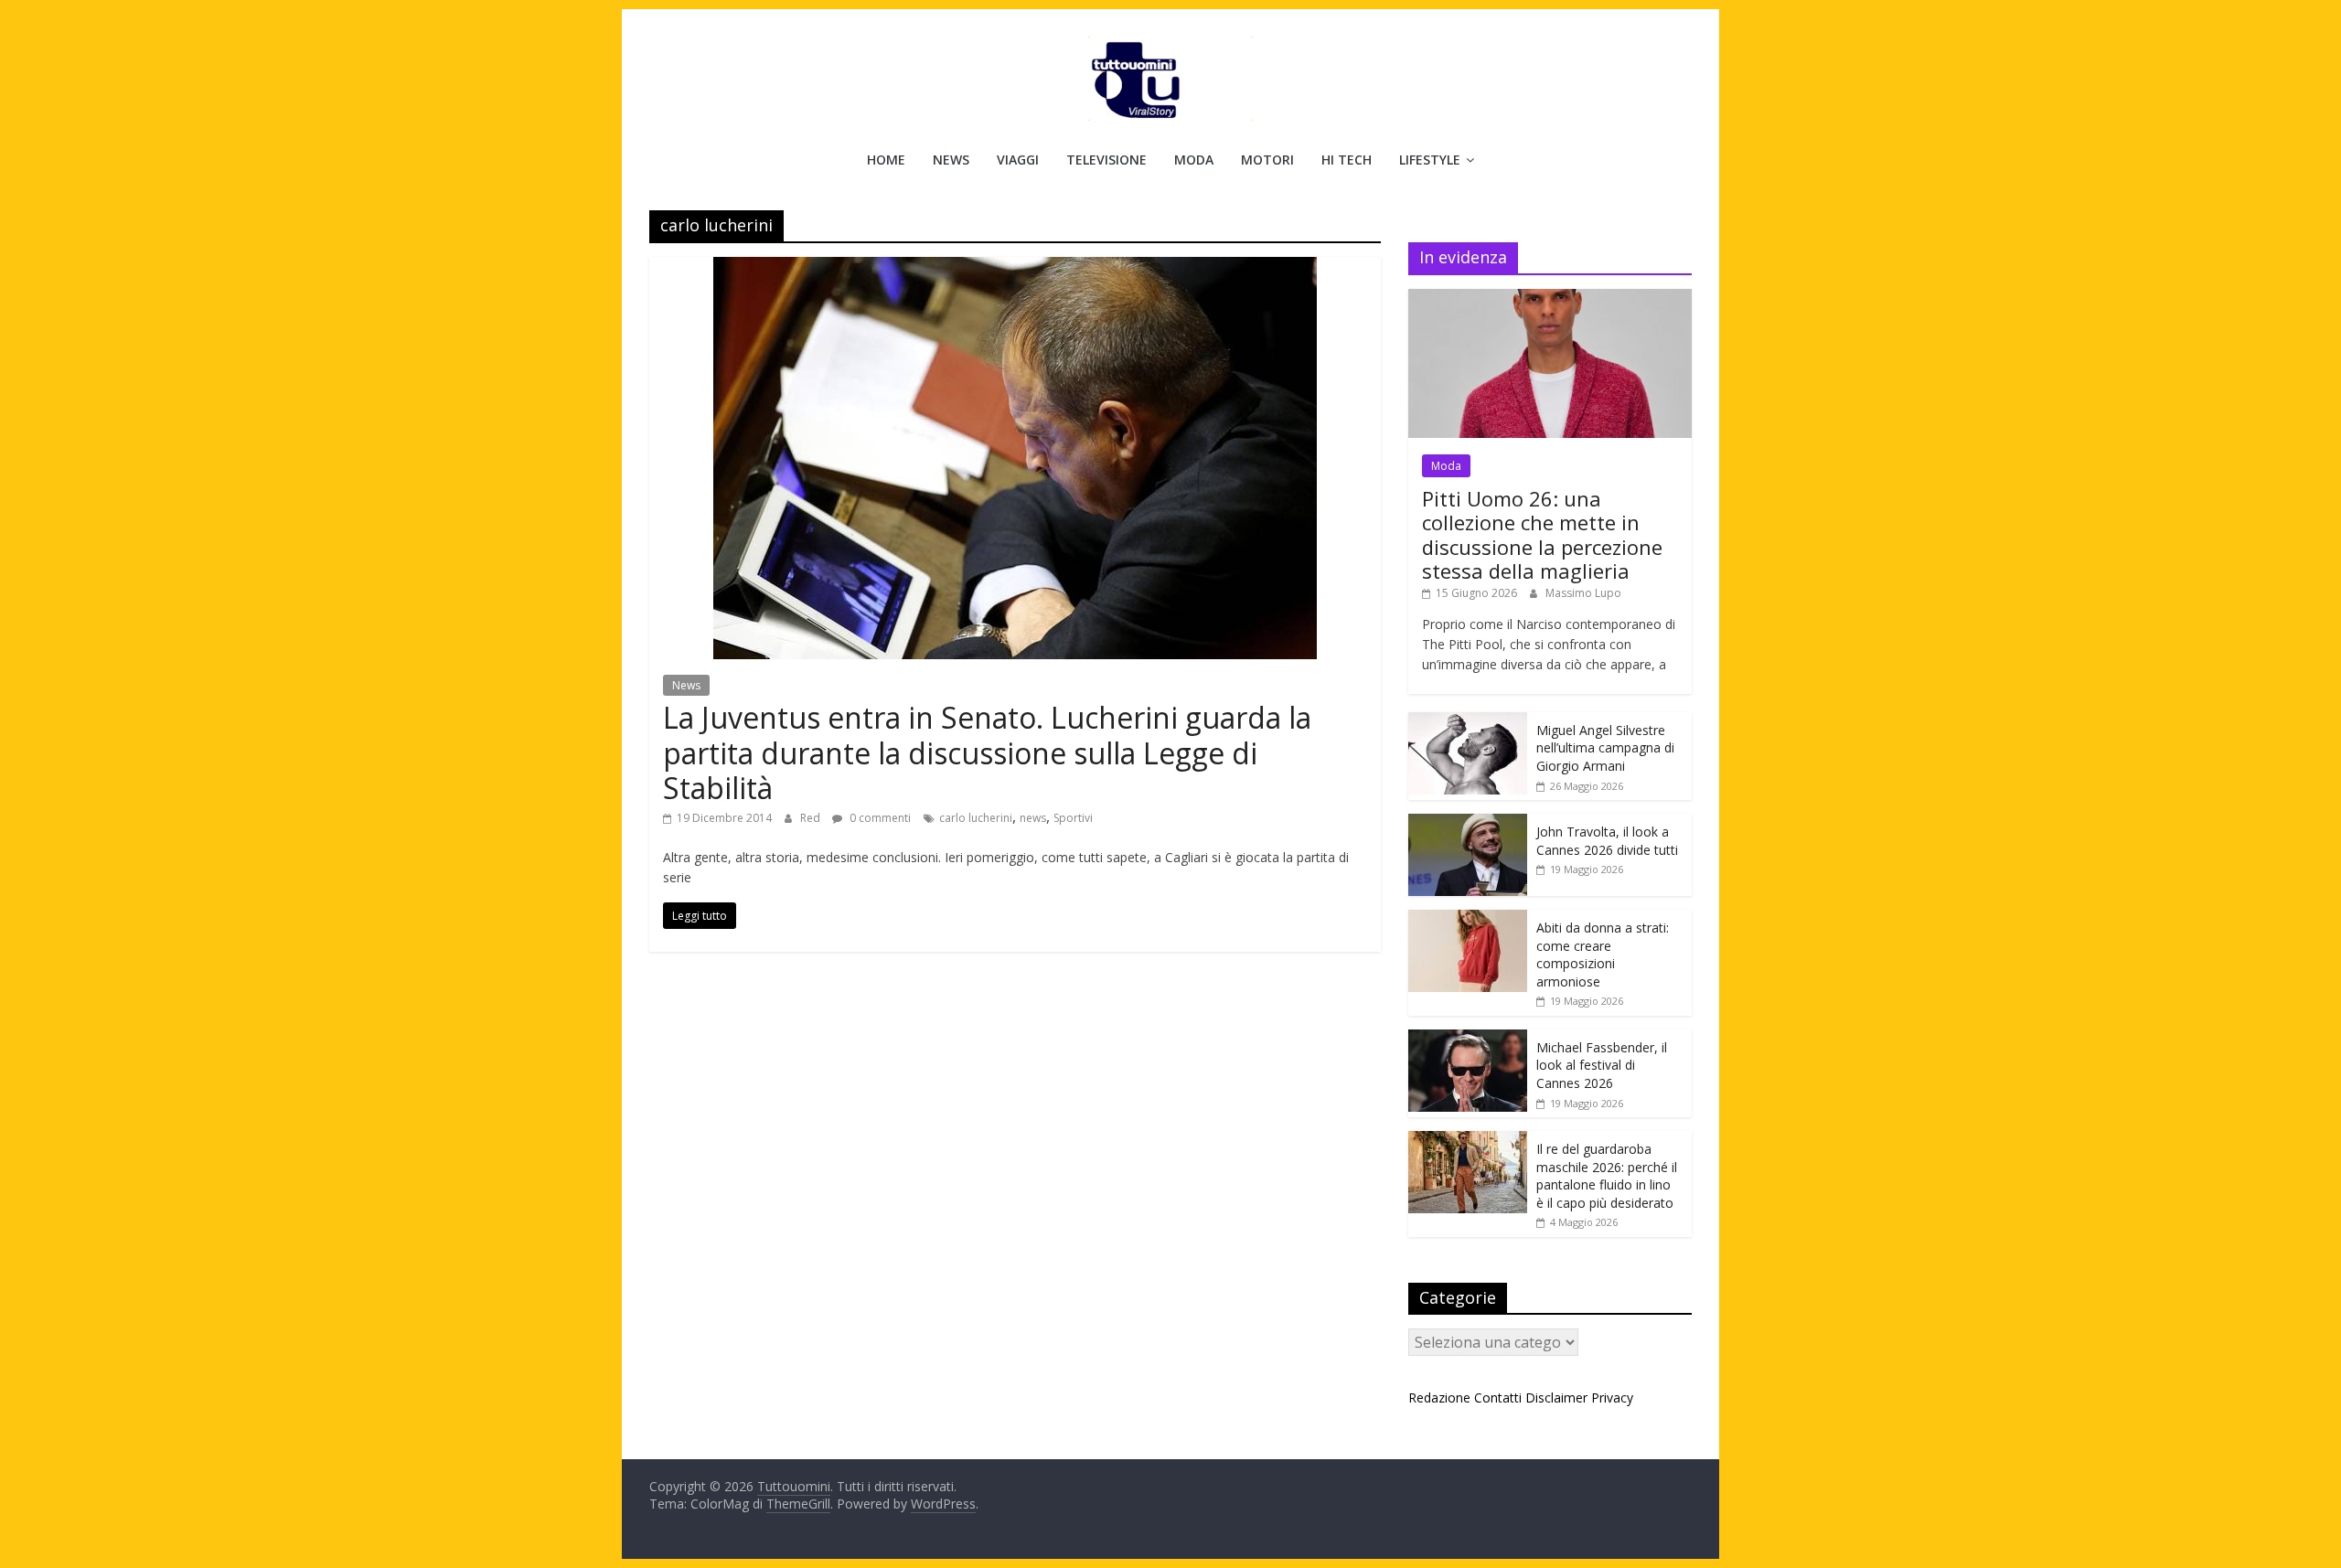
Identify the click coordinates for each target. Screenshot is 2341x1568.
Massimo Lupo (1583, 593)
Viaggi (1018, 160)
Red (812, 818)
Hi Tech (1347, 160)
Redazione (1439, 1397)
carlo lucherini (976, 818)
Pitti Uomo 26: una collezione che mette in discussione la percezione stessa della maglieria (1542, 534)
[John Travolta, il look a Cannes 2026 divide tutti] (1468, 823)
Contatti (1498, 1397)
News (951, 160)
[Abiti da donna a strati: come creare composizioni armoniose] (1468, 919)
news (1033, 818)
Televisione (1106, 160)
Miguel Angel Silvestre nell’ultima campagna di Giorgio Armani (1605, 748)
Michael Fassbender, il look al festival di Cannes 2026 (1602, 1065)
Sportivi (1073, 818)
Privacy (1612, 1397)
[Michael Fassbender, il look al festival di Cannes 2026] (1468, 1039)
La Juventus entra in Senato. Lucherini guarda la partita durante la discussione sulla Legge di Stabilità (987, 752)
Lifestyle (1430, 160)
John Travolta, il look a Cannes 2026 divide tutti (1607, 841)
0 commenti (879, 818)
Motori (1267, 160)
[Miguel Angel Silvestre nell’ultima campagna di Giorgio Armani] (1468, 722)
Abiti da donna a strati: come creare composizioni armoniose (1603, 955)
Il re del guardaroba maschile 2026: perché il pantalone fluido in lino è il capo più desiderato (1607, 1176)
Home (886, 160)
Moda (1194, 160)
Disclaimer (1556, 1397)
